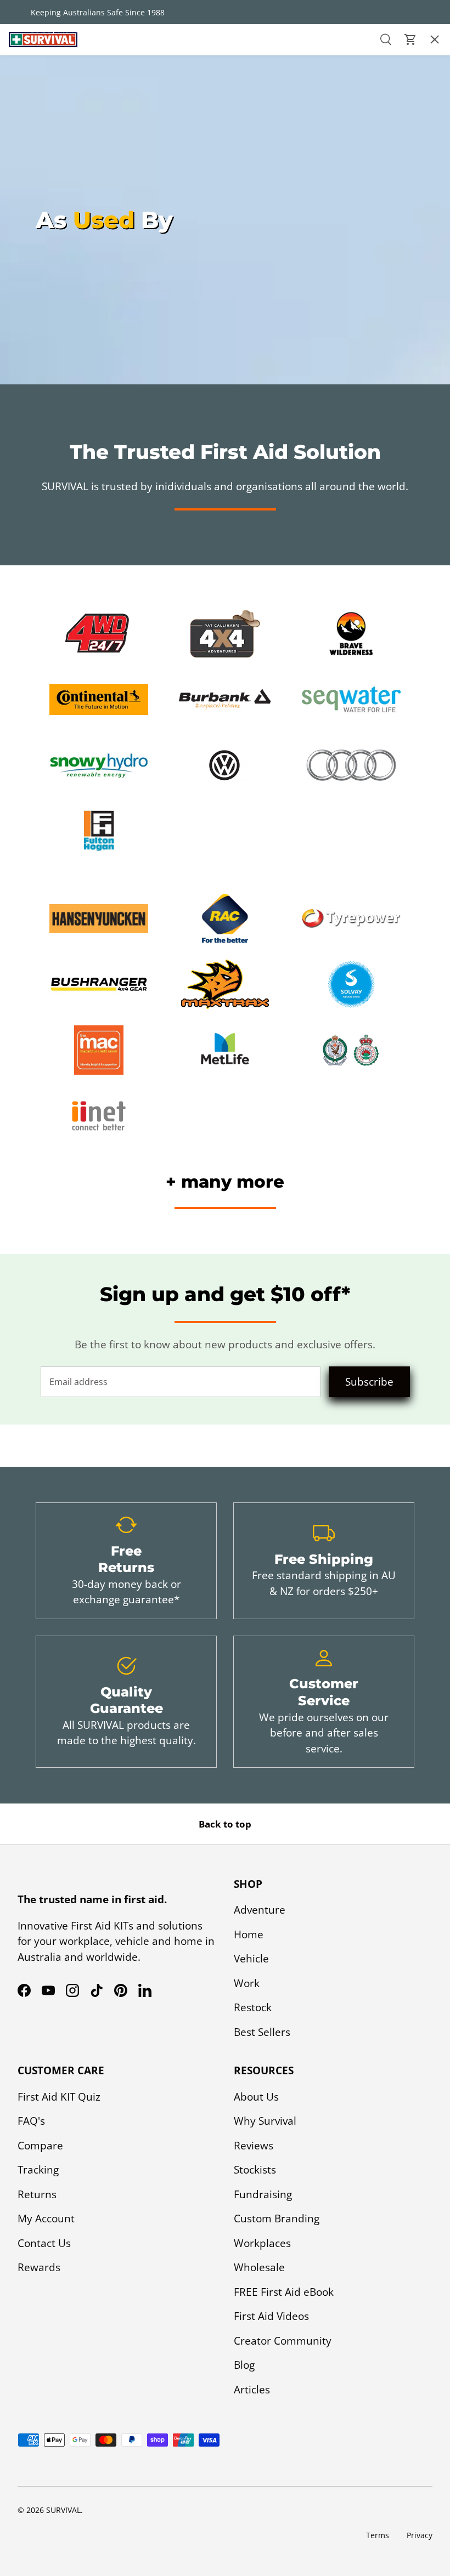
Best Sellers (38, 226)
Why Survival (265, 2121)
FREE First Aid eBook (284, 2292)
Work (247, 1983)
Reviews (254, 2146)
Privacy (420, 2535)
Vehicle (251, 1959)
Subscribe (369, 1382)
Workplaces (262, 2243)
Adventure (260, 1910)
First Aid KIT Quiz (59, 2097)
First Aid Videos (271, 2316)
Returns (37, 2194)
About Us (256, 2097)
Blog (244, 2365)
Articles (252, 2390)
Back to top (225, 1824)
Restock (29, 163)
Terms (378, 2535)
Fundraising (263, 2194)
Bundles (29, 101)
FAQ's (31, 2121)
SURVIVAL (63, 2510)
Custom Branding (277, 2218)
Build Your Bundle (55, 288)
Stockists (255, 2170)
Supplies (29, 195)
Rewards (39, 2267)
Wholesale (259, 2267)
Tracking (38, 2170)
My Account (46, 2218)
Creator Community (283, 2341)
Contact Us (44, 2243)
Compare (40, 2146)
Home (249, 1934)
